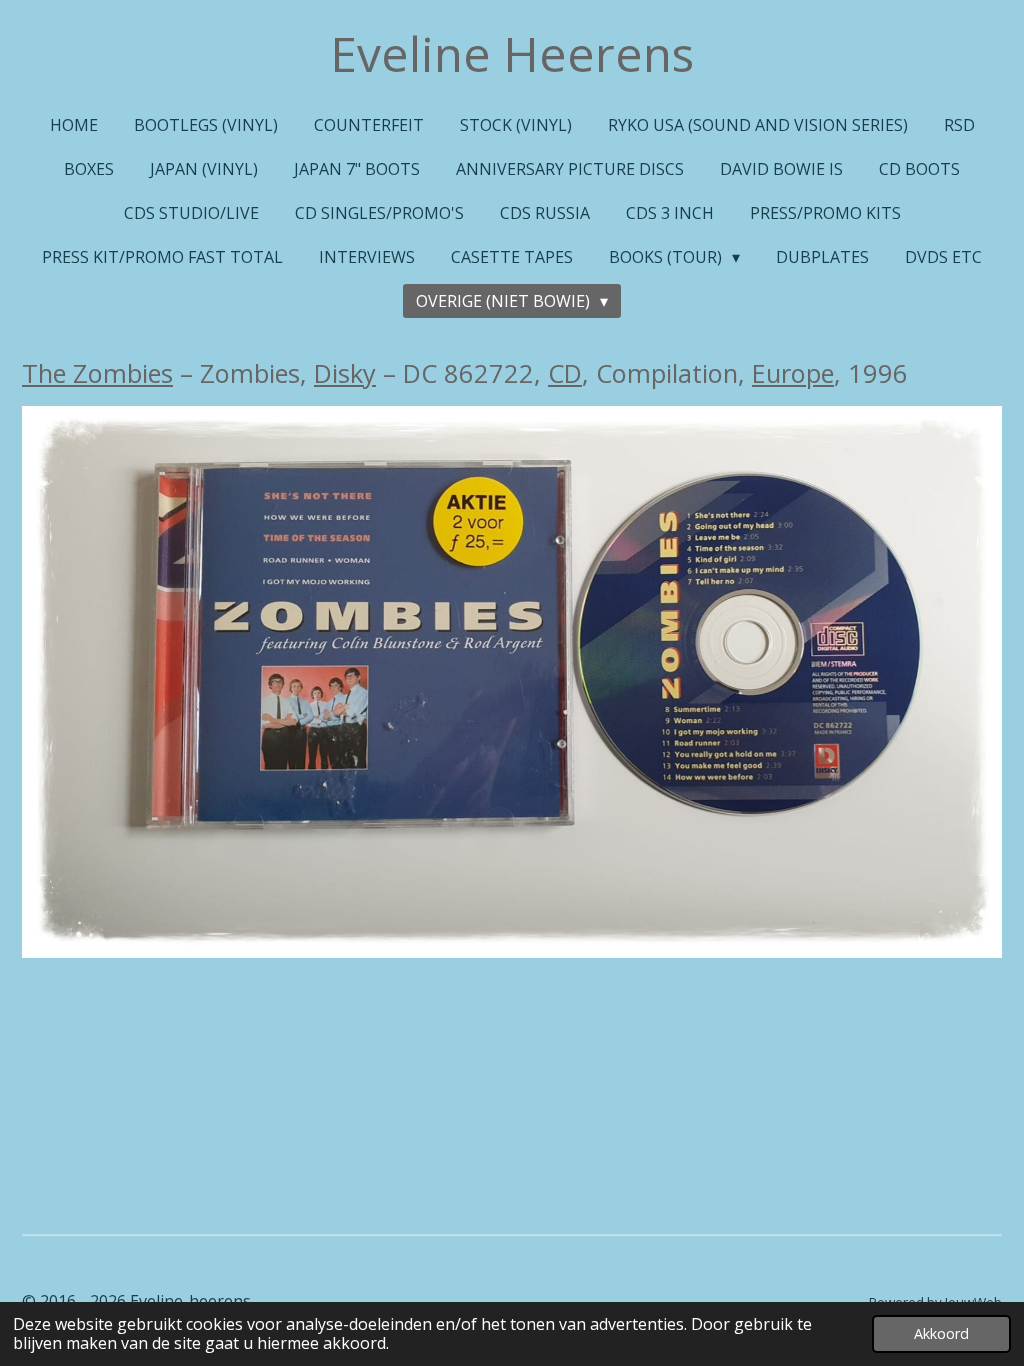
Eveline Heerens (512, 53)
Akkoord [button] (941, 1333)
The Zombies (97, 373)
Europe (793, 373)
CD (565, 373)
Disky (345, 373)
